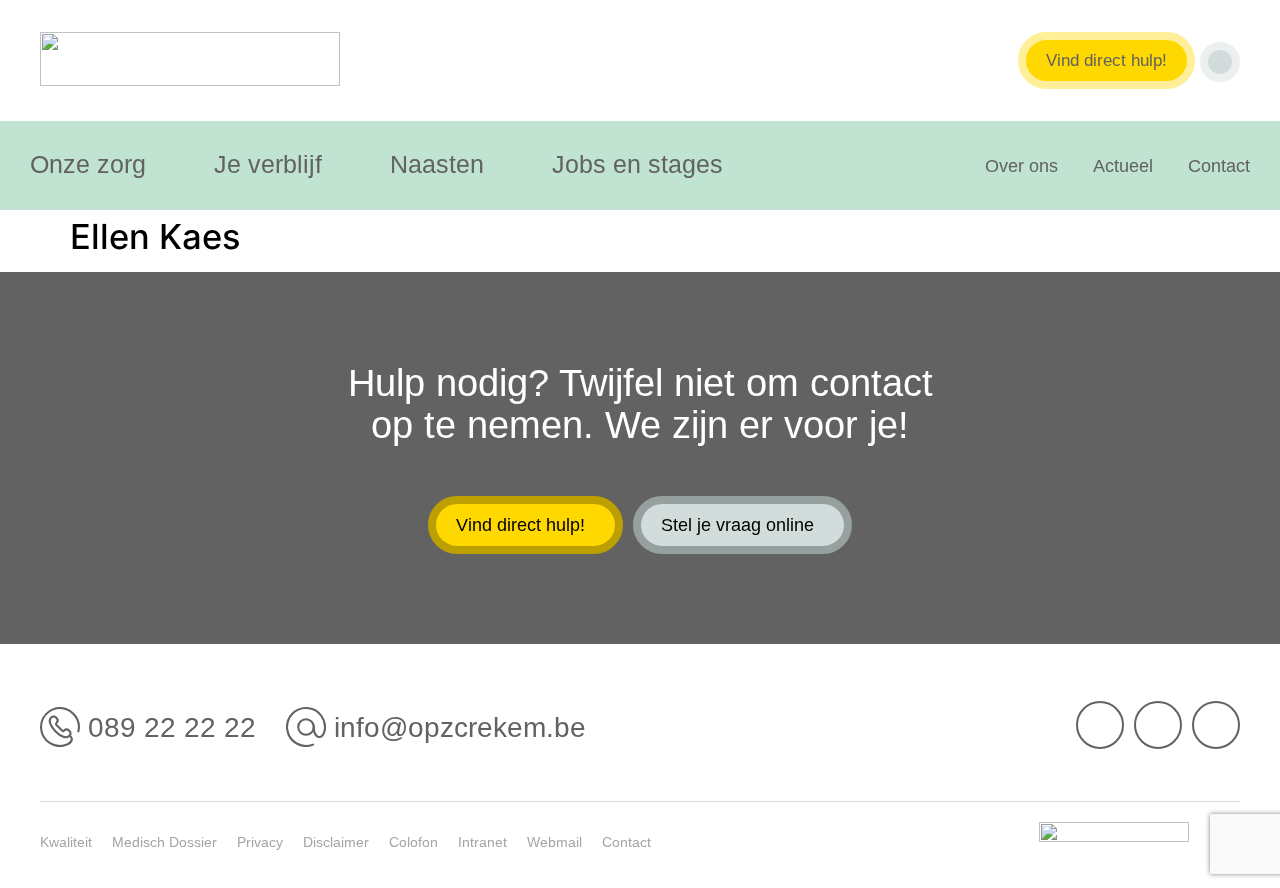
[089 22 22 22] (60, 727)
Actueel (1123, 166)
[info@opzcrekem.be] (306, 727)
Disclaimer (336, 842)
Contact (1219, 166)
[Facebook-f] (1100, 725)
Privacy (260, 842)
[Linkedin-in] (1158, 725)
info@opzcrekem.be (460, 727)
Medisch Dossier (164, 842)
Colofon (413, 842)
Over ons (1021, 166)
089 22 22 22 (172, 727)
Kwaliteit (66, 842)
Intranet (482, 842)
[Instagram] (1216, 725)
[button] (99, 164)
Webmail (554, 842)
